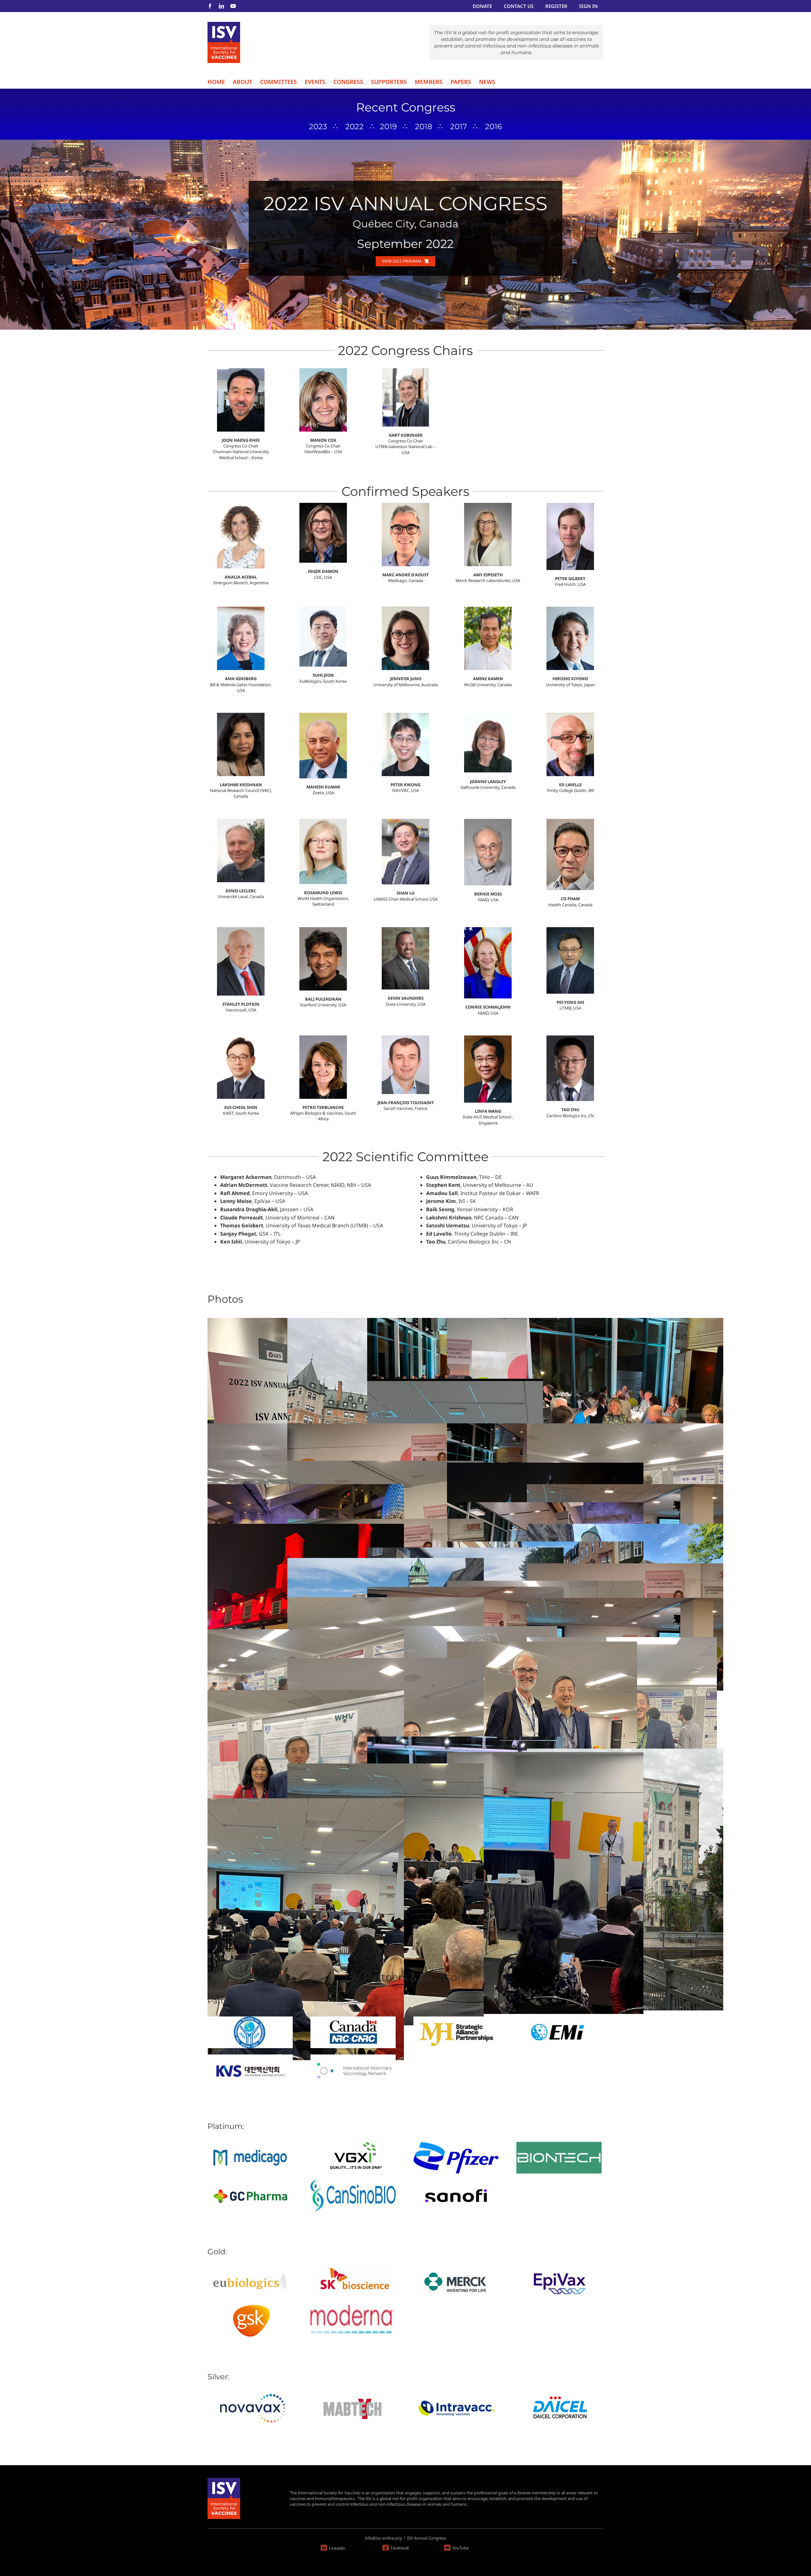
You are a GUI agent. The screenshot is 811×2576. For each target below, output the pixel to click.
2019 (388, 127)
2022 (354, 127)
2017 (459, 127)
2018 (424, 127)
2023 (318, 127)
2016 (494, 127)
